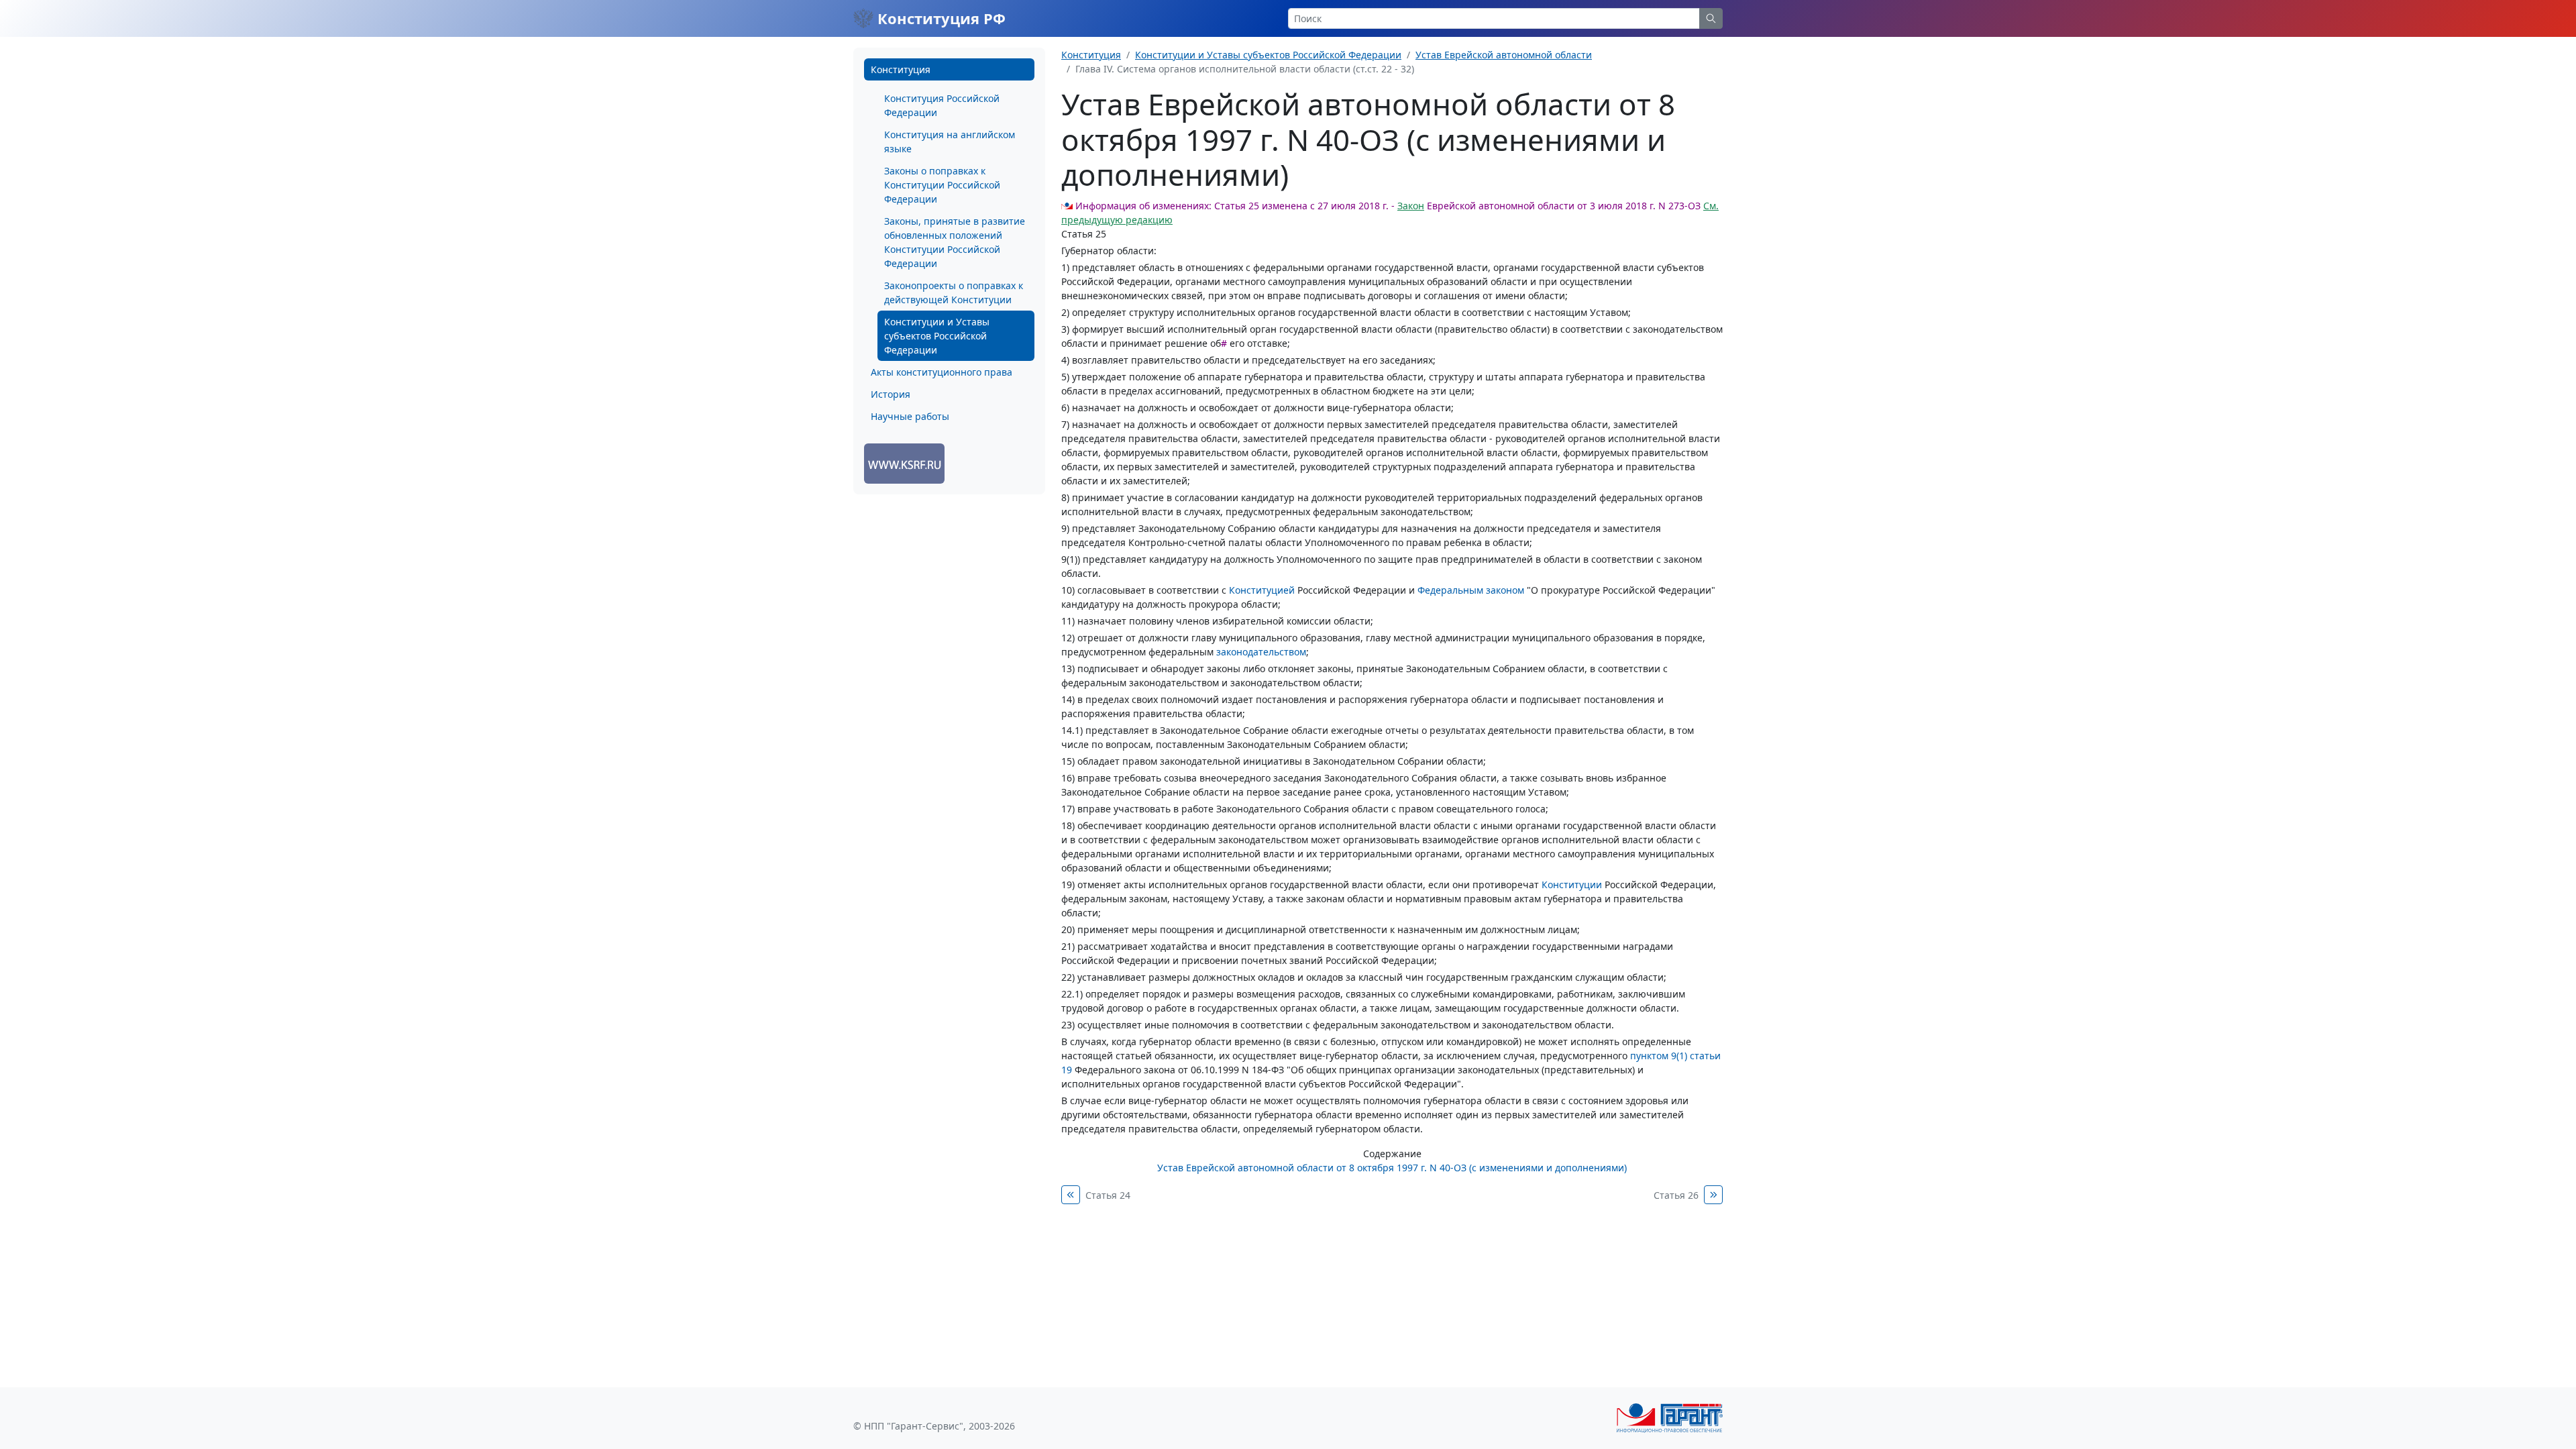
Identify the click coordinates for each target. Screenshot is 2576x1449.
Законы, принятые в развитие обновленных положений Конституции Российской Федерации (955, 242)
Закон (1411, 206)
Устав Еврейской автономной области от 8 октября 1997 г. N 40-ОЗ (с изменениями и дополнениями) (1392, 1168)
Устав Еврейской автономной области (1504, 55)
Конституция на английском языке (950, 142)
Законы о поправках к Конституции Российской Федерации (942, 185)
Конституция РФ (940, 18)
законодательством (1261, 652)
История (891, 394)
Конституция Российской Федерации (942, 105)
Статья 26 (1676, 1195)
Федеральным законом (1471, 590)
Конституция (901, 69)
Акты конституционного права (942, 372)
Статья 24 (1108, 1195)
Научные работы (910, 416)
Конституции (1572, 884)
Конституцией (1262, 590)
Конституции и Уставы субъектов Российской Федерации (937, 336)
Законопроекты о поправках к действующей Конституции (954, 292)
